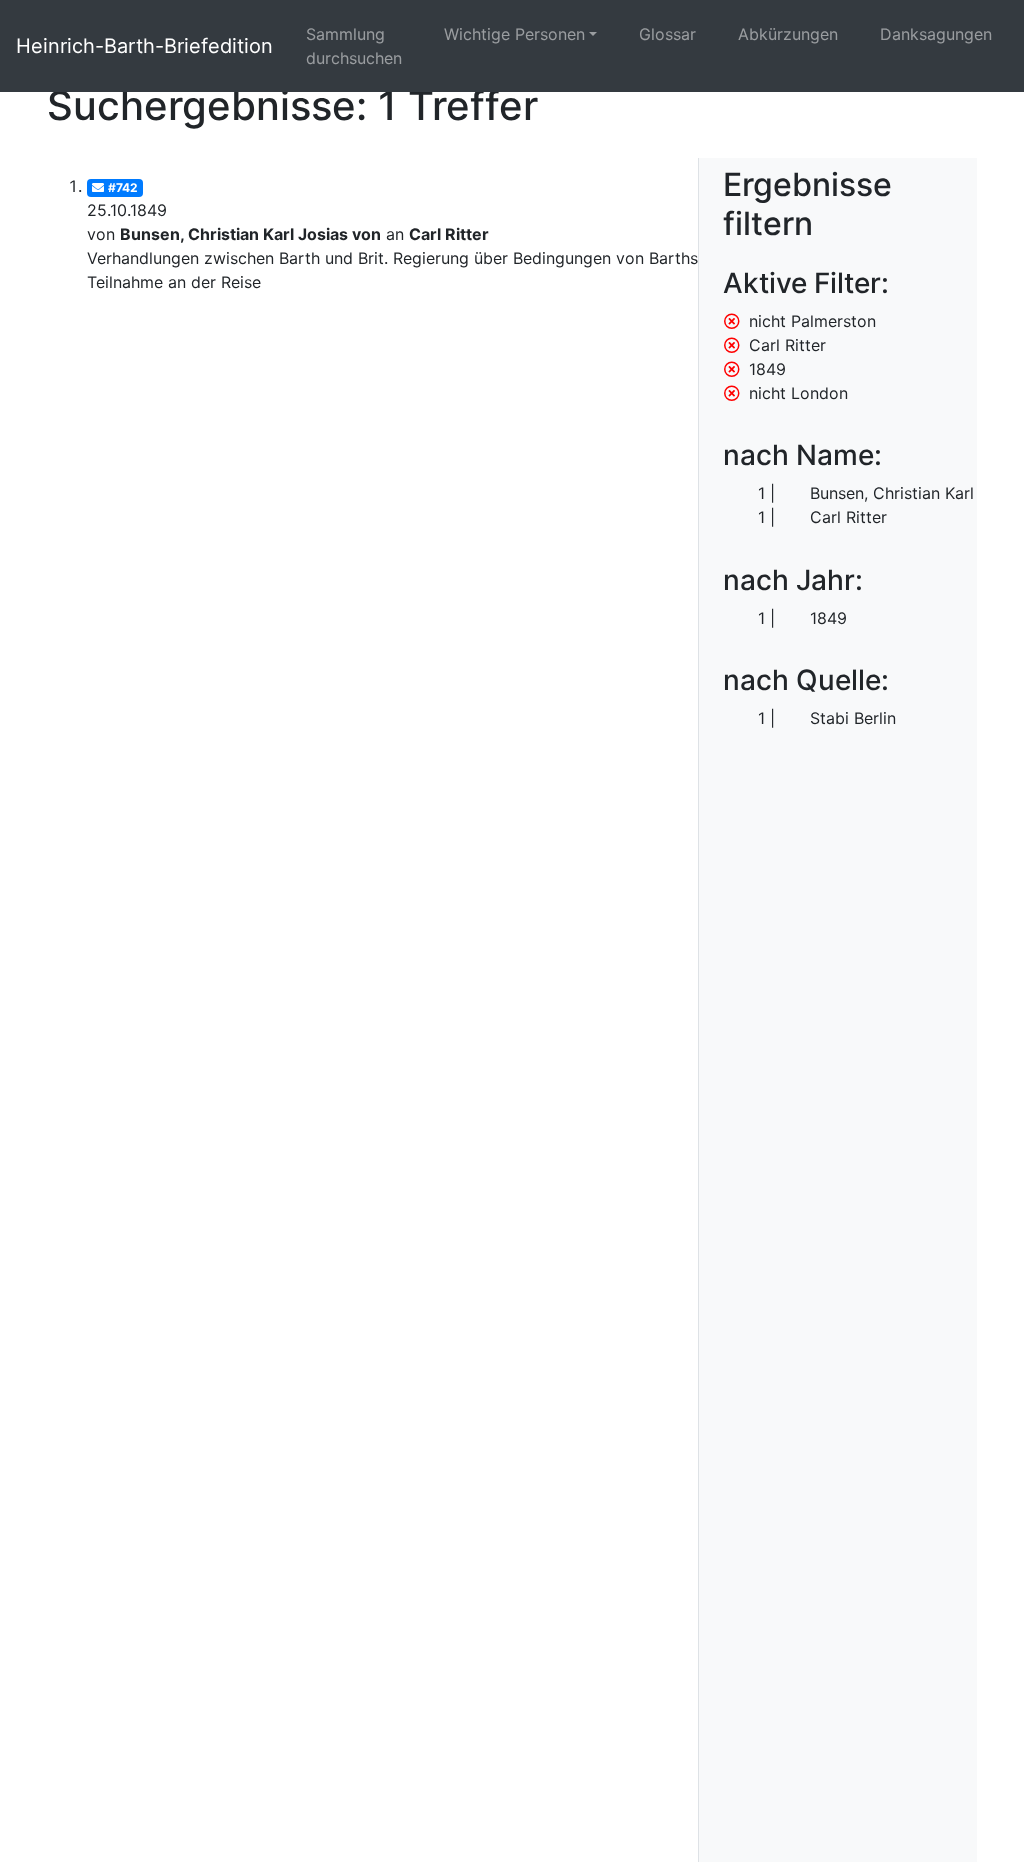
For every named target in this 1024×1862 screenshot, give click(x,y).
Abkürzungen (788, 34)
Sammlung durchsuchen (354, 46)
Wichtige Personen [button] (514, 34)
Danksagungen (936, 34)
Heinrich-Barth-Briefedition (144, 46)
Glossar (667, 34)
